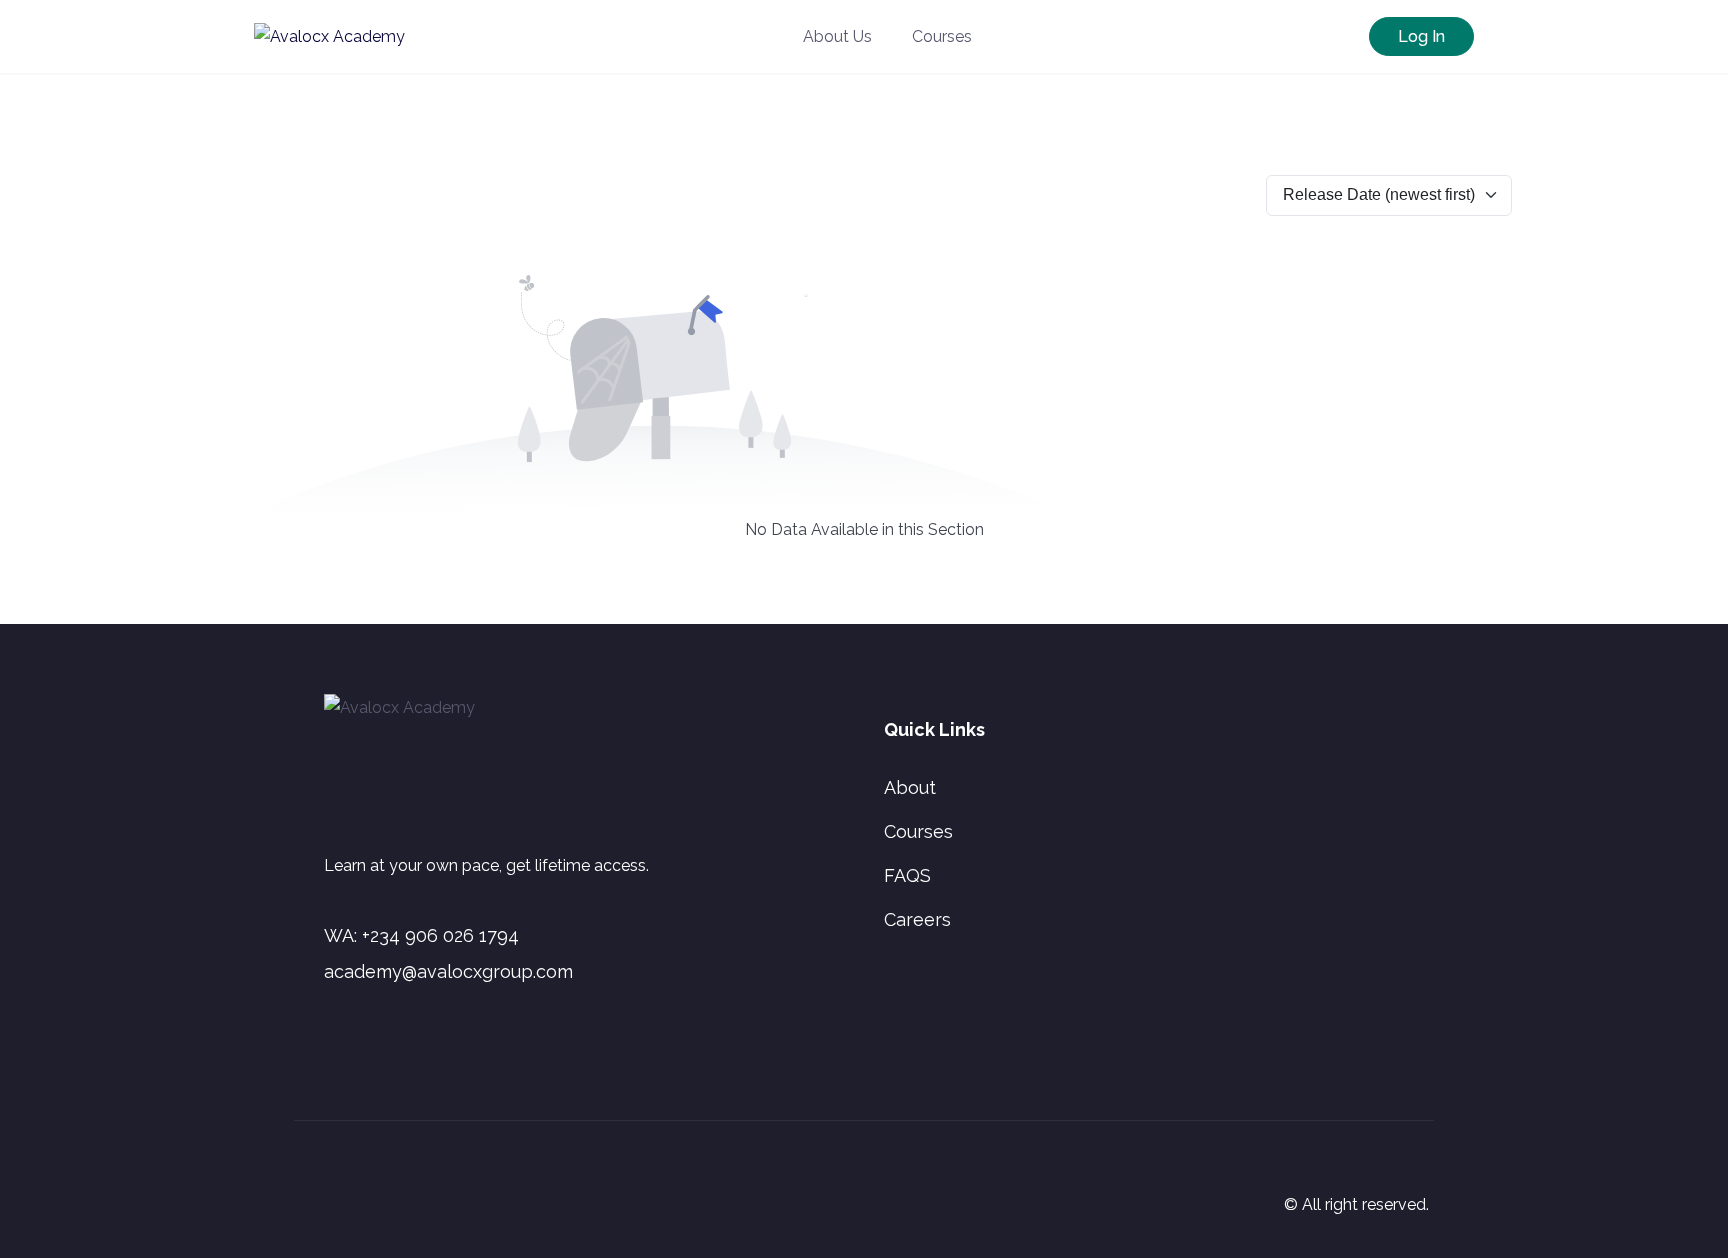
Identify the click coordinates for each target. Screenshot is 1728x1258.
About (910, 787)
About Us (837, 36)
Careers (917, 919)
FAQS (907, 875)
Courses (942, 36)
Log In (1421, 36)
